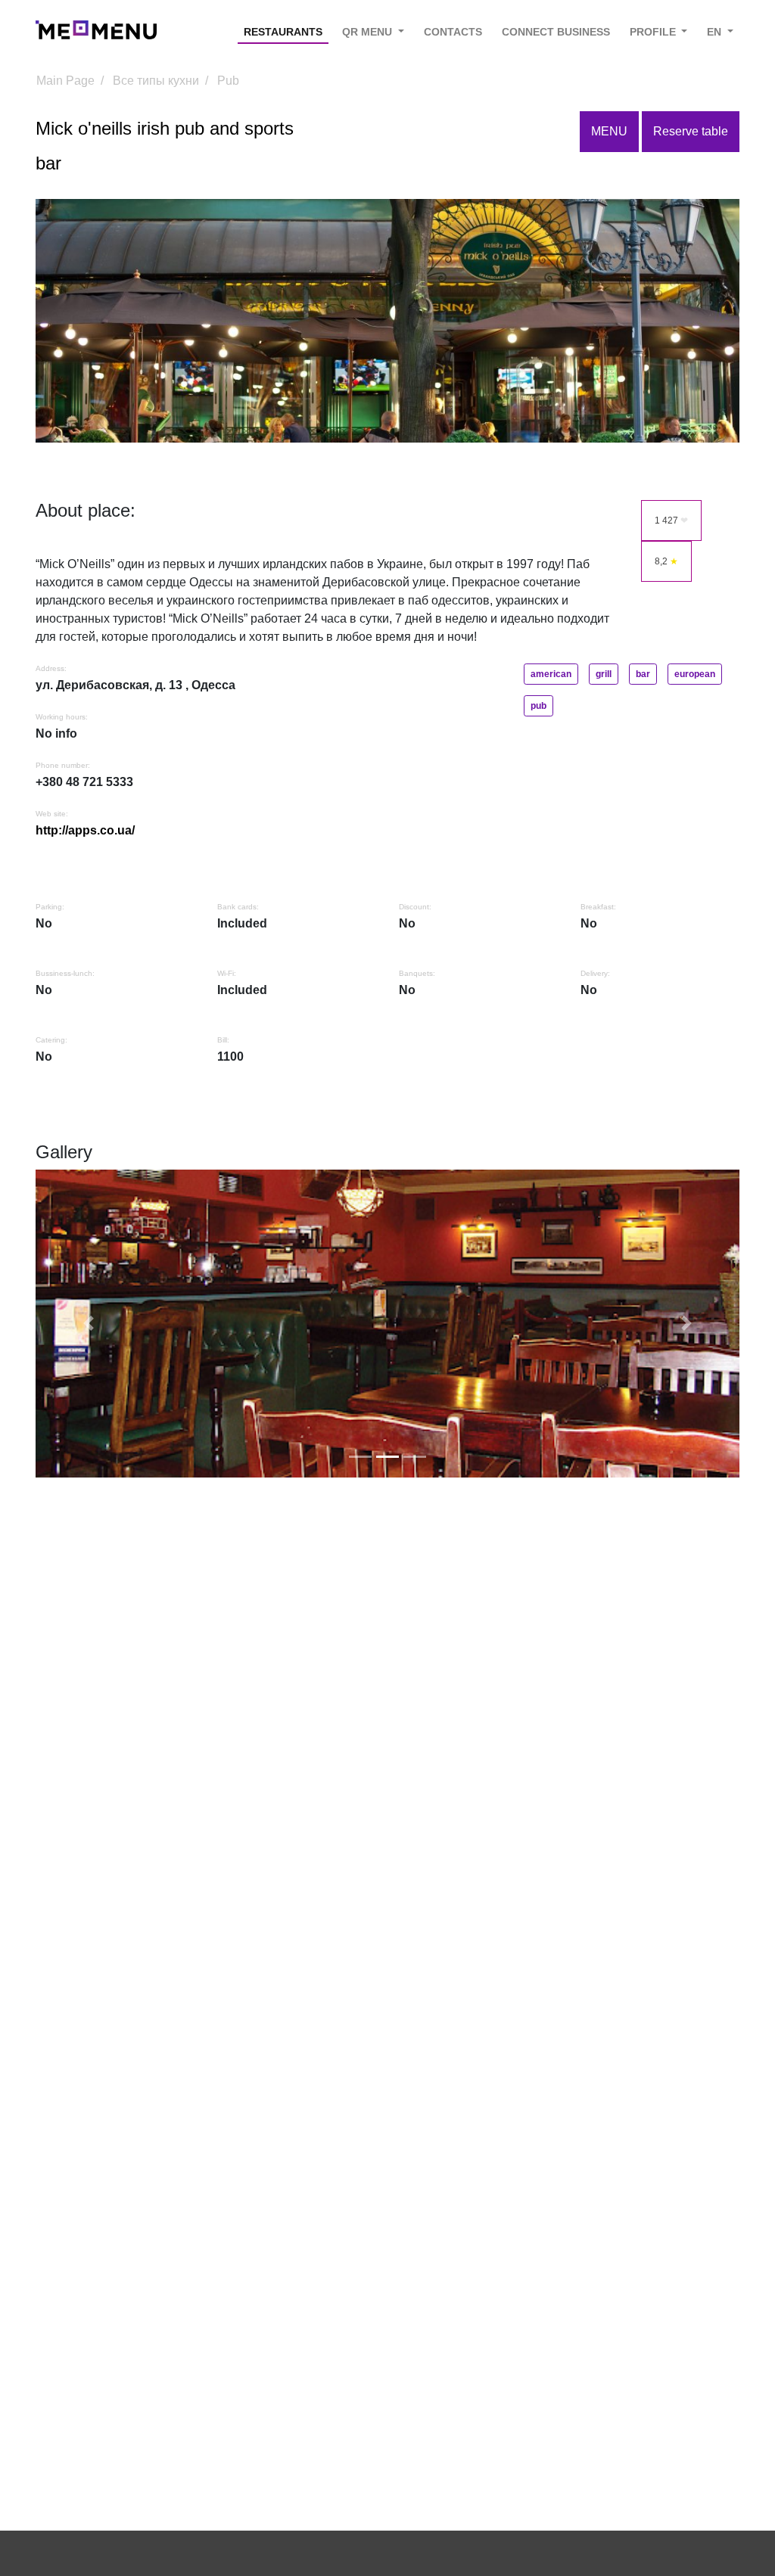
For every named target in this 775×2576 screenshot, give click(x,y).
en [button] (716, 32)
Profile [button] (654, 32)
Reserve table (691, 131)
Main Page (65, 81)
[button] (89, 1324)
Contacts (453, 32)
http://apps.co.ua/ (85, 830)
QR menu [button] (369, 32)
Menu (609, 131)
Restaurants (283, 32)
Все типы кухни (156, 81)
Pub (228, 81)
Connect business (556, 32)
